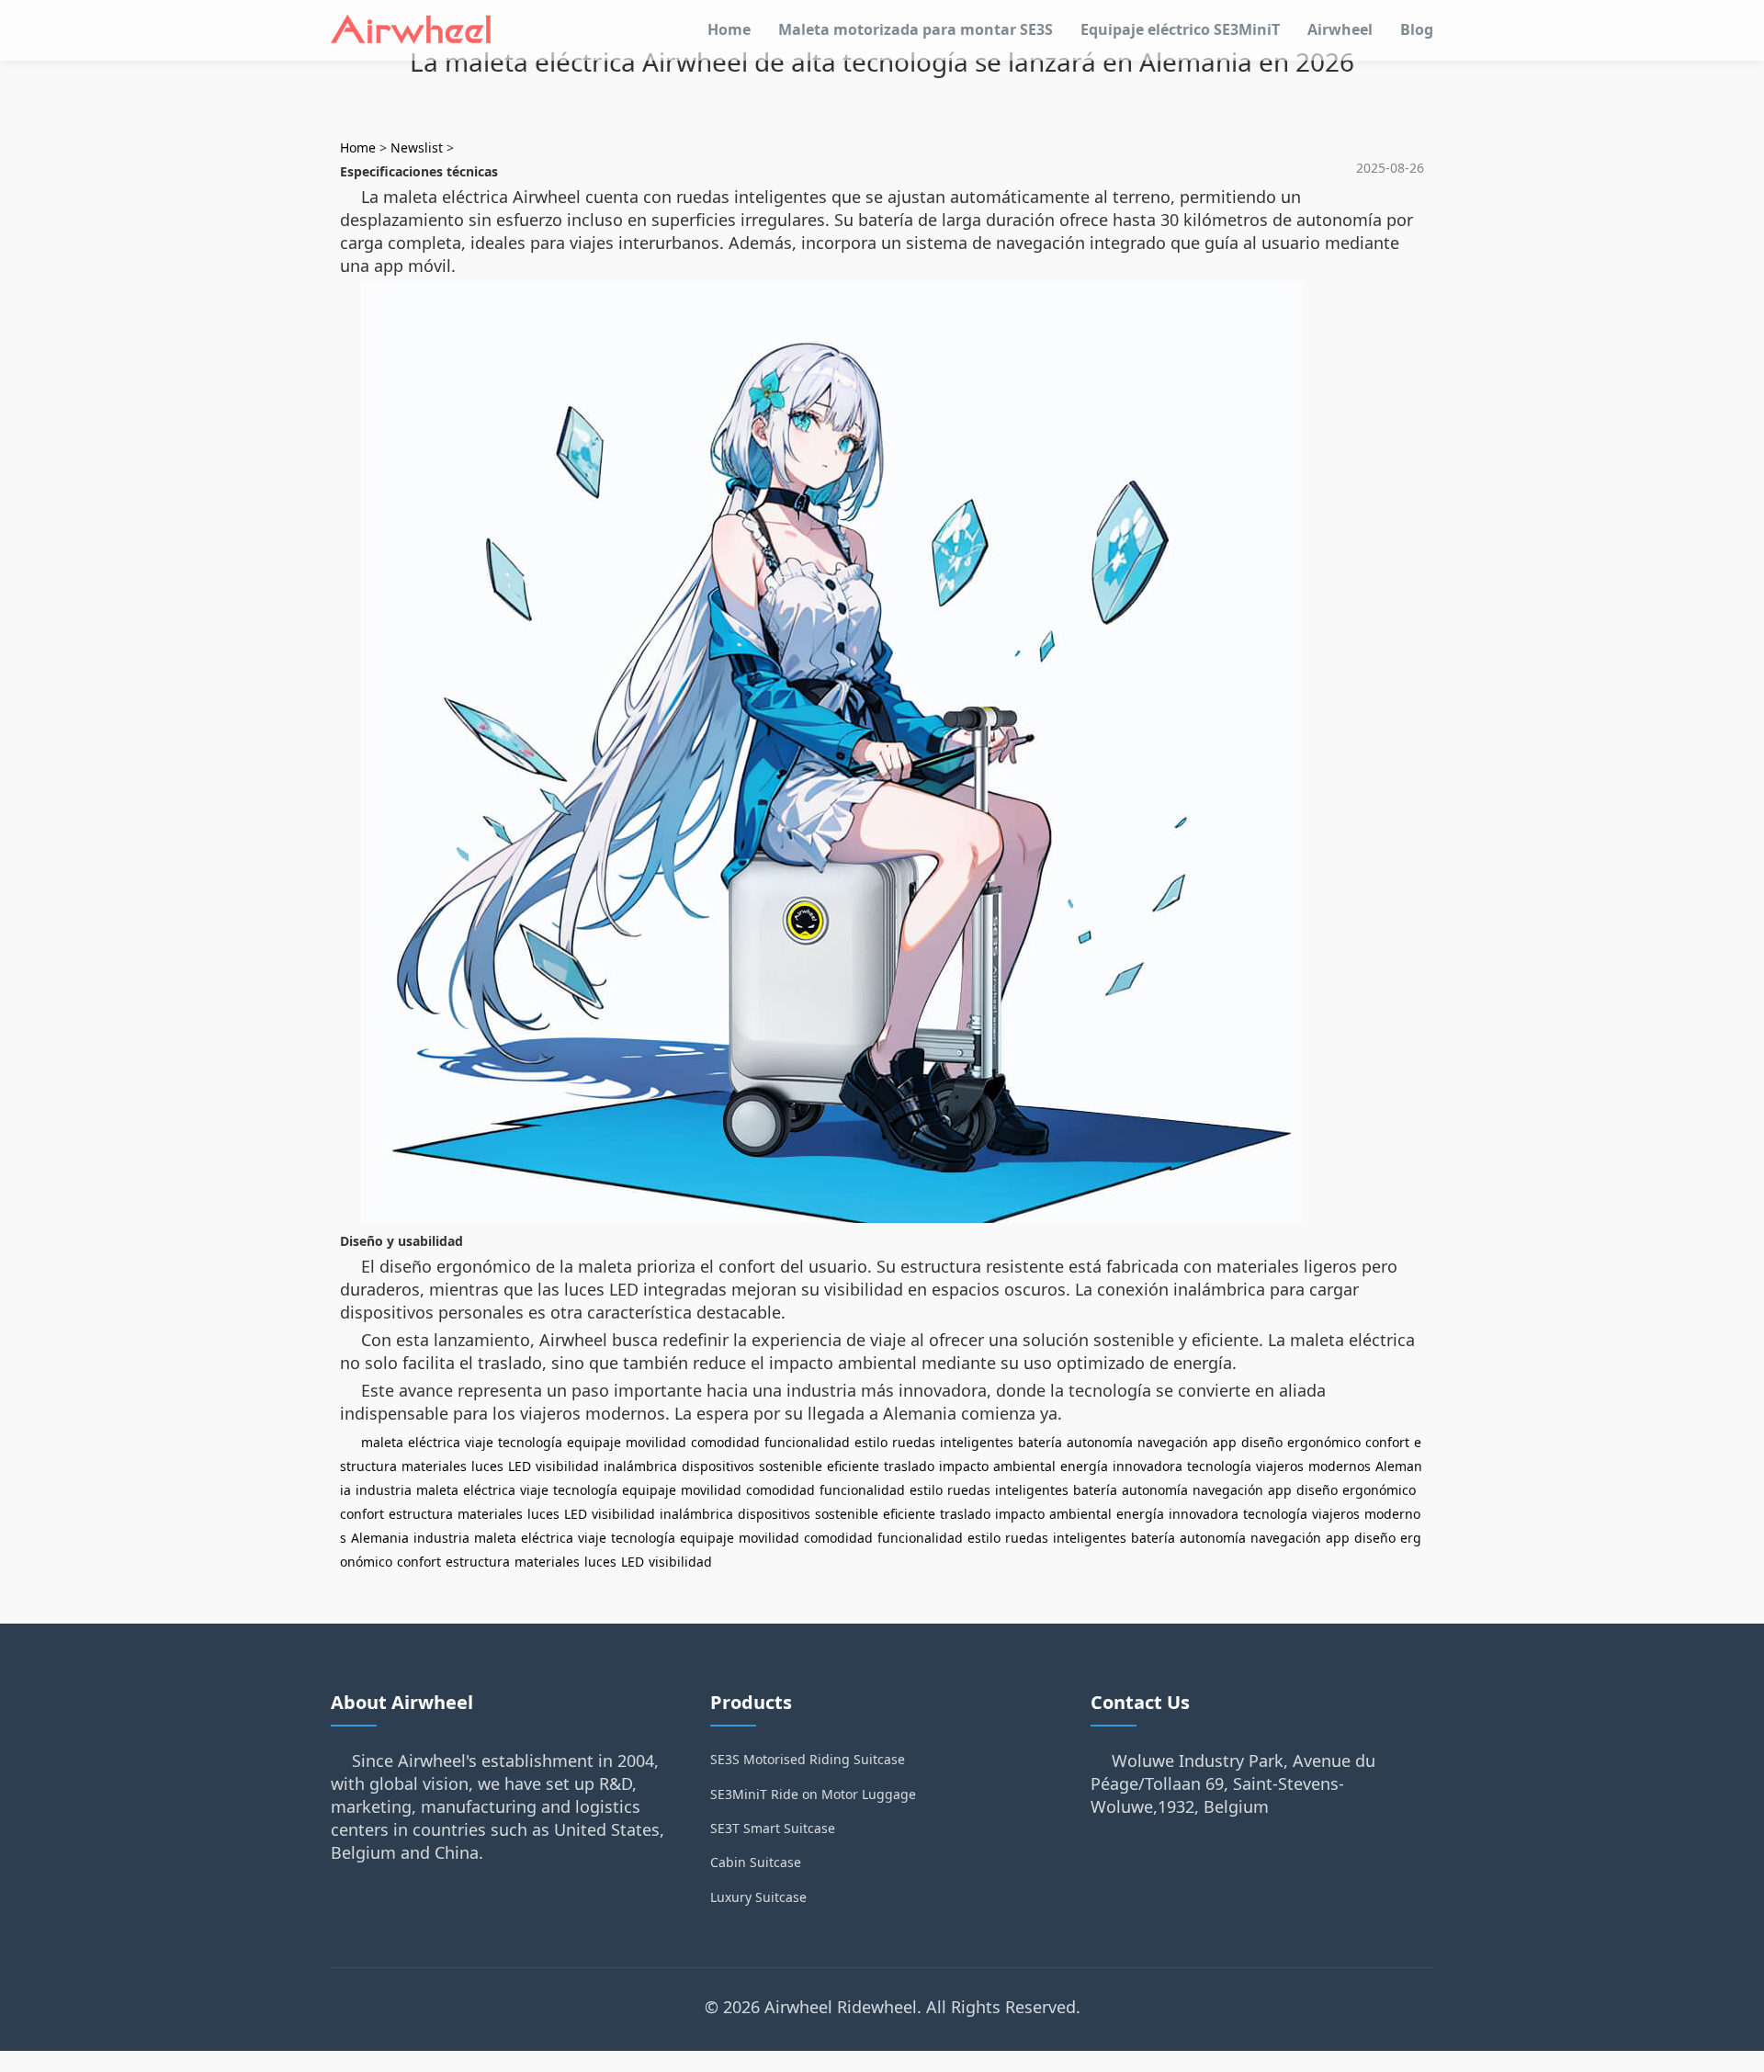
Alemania (380, 1538)
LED (520, 1466)
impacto (964, 1466)
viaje (479, 1442)
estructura (421, 1514)
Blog (1417, 29)
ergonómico (1324, 1442)
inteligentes (977, 1442)
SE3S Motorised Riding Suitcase (808, 1759)
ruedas (914, 1442)
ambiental (1024, 1466)
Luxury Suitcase (758, 1897)
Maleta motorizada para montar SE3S (916, 29)
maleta (382, 1442)
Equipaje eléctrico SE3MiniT (1180, 29)
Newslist (417, 147)
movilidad (656, 1442)
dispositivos (718, 1466)
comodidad (725, 1442)
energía (1084, 1466)
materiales (434, 1466)
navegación (1173, 1442)
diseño (1262, 1442)
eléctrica (434, 1442)
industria (384, 1490)
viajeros (1280, 1466)
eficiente (853, 1466)
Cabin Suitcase (756, 1862)
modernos (1340, 1466)
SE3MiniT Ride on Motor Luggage (813, 1794)
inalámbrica (640, 1466)
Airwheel (1340, 29)
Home (729, 29)
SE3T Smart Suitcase (773, 1828)
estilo (871, 1442)
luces (487, 1466)
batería (1040, 1442)
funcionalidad (807, 1442)
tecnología (530, 1442)
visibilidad (567, 1466)
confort (1387, 1442)
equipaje (594, 1442)
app (1225, 1442)
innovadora (1148, 1466)
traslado (909, 1466)
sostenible (791, 1466)
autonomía (1100, 1442)
